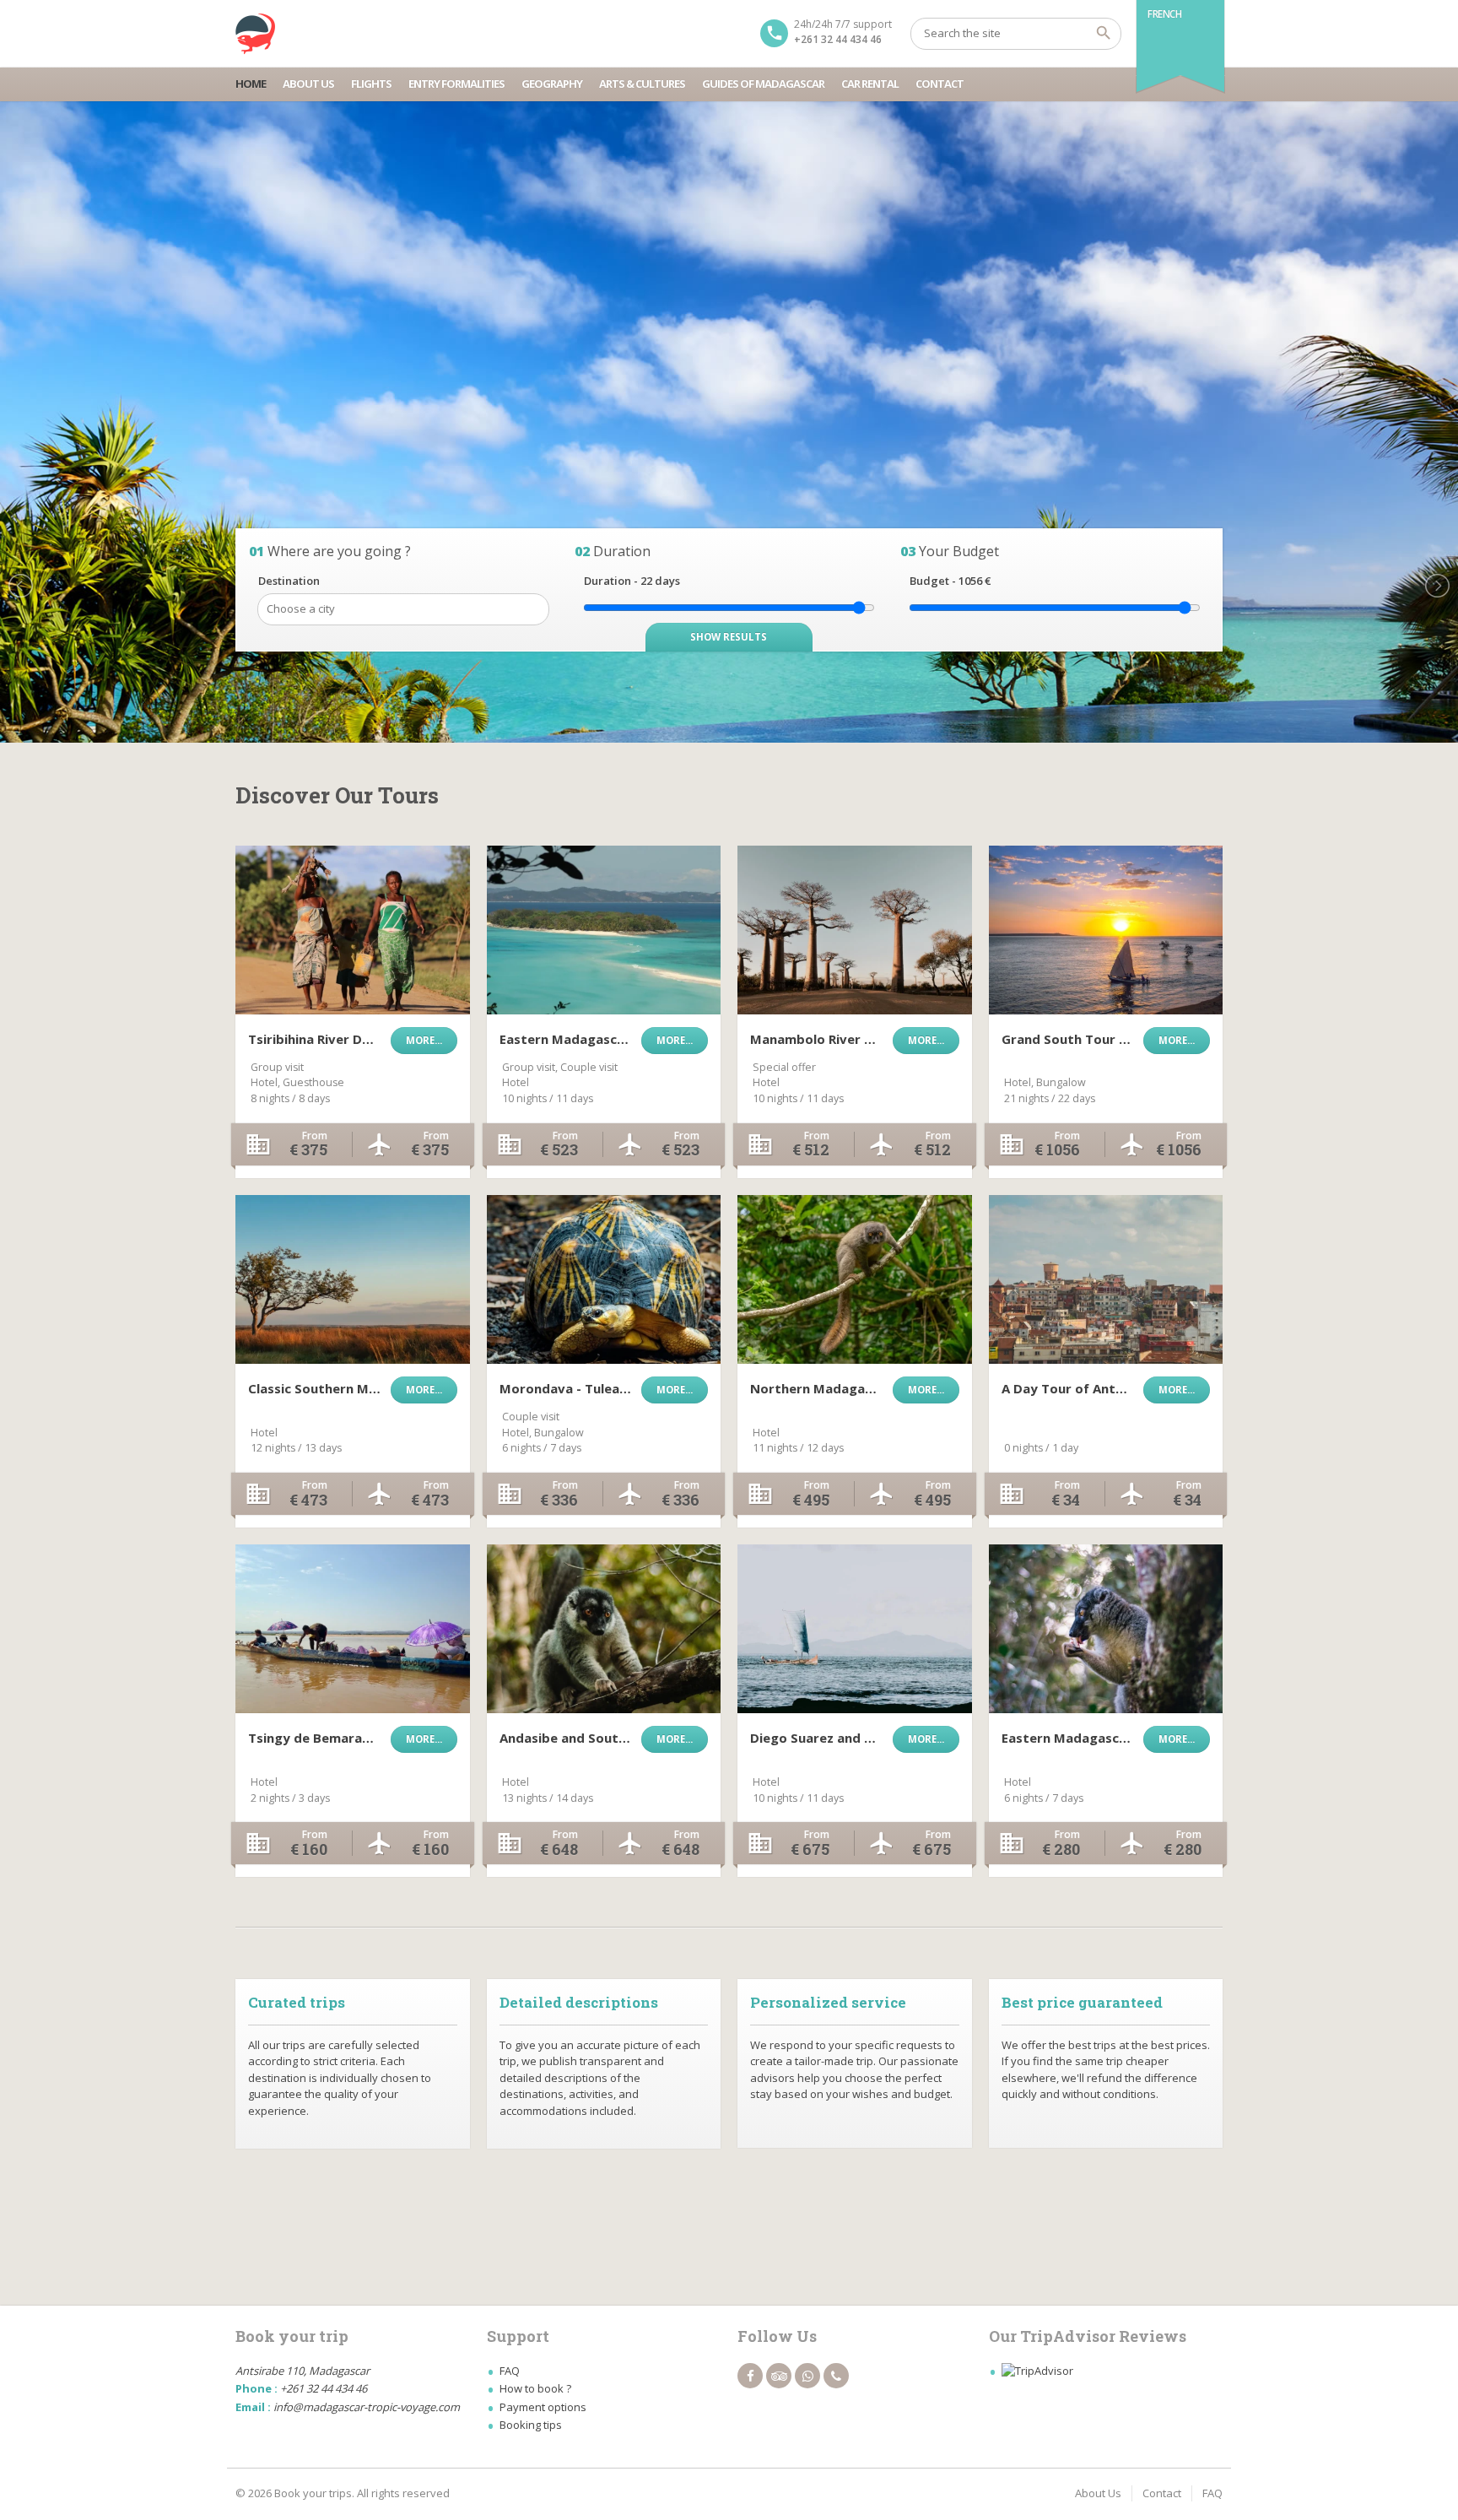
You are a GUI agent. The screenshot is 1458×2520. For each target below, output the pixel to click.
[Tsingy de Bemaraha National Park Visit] (353, 1629)
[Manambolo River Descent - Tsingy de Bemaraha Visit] (855, 930)
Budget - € (950, 581)
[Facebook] (750, 2376)
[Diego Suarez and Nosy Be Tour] (855, 1629)
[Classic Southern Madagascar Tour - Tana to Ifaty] (353, 1279)
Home (251, 84)
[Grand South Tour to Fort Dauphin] (1106, 930)
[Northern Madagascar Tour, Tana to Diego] (855, 1279)
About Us (308, 84)
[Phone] (836, 2376)
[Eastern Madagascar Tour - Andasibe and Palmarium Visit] (1106, 1629)
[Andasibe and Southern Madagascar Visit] (604, 1629)
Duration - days (632, 581)
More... (424, 1040)
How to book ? (535, 2388)
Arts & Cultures (642, 84)
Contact (940, 84)
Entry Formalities (456, 84)
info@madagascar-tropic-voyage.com (367, 2407)
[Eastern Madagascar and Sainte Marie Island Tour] (604, 930)
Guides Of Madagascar (763, 84)
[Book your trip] (256, 34)
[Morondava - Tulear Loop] (604, 1279)
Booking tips (531, 2425)
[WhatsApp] (807, 2376)
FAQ (510, 2371)
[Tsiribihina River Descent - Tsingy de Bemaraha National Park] (353, 930)
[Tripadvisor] (779, 2376)
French (1165, 14)
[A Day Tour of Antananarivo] (1106, 1279)
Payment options (543, 2407)
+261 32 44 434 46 (838, 39)
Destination (289, 581)
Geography (552, 84)
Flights (371, 84)
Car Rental (870, 84)
